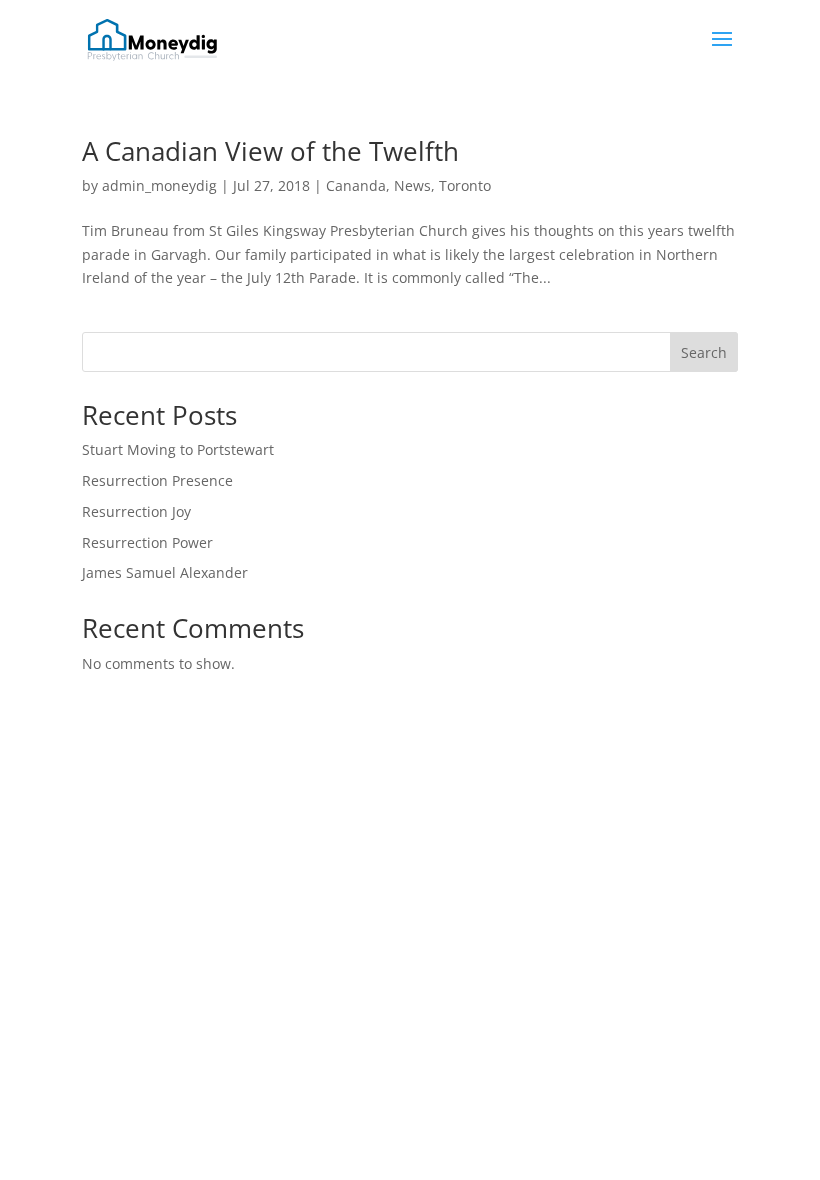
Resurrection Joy (136, 511)
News (412, 185)
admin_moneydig (159, 185)
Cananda (356, 185)
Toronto (465, 185)
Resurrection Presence (157, 480)
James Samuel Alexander (165, 572)
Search (704, 352)
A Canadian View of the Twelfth (270, 151)
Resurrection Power (147, 542)
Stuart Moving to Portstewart (178, 449)
